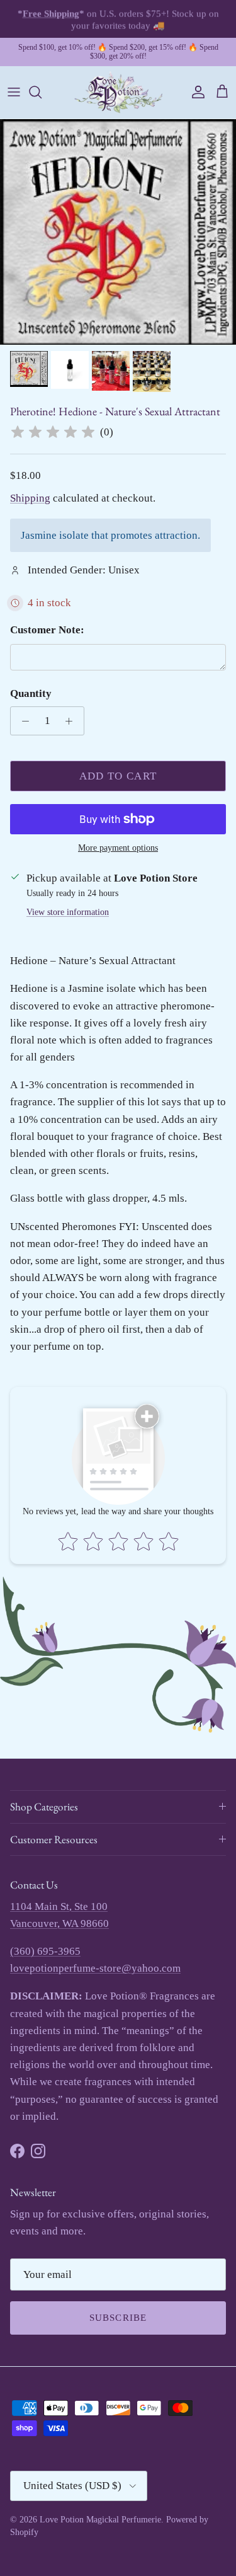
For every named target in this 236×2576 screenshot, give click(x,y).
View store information (68, 912)
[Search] (42, 92)
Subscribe (118, 2318)
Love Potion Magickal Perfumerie (100, 2520)
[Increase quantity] (72, 721)
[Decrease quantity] (22, 721)
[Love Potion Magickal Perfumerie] (118, 92)
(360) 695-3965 (45, 1951)
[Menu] (14, 92)
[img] (53, 432)
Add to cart (118, 776)
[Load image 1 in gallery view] (118, 232)
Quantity (31, 693)
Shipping (30, 498)
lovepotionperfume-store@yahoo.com (95, 1968)
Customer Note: (47, 630)
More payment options (118, 848)
